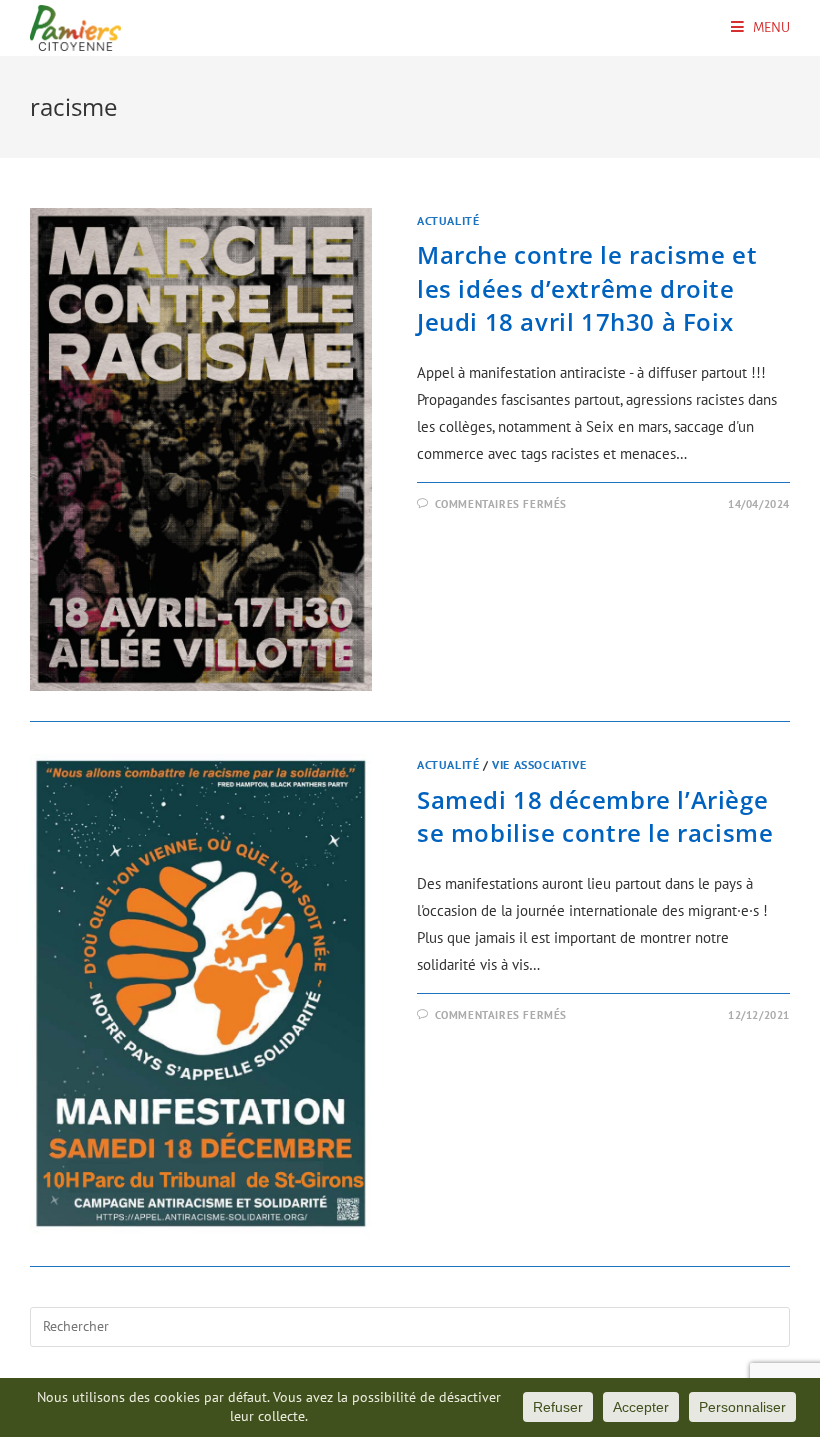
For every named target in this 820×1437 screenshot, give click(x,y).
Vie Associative (539, 764)
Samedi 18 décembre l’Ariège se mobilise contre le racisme (595, 816)
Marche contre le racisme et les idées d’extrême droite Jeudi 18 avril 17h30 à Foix (587, 288)
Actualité (448, 220)
